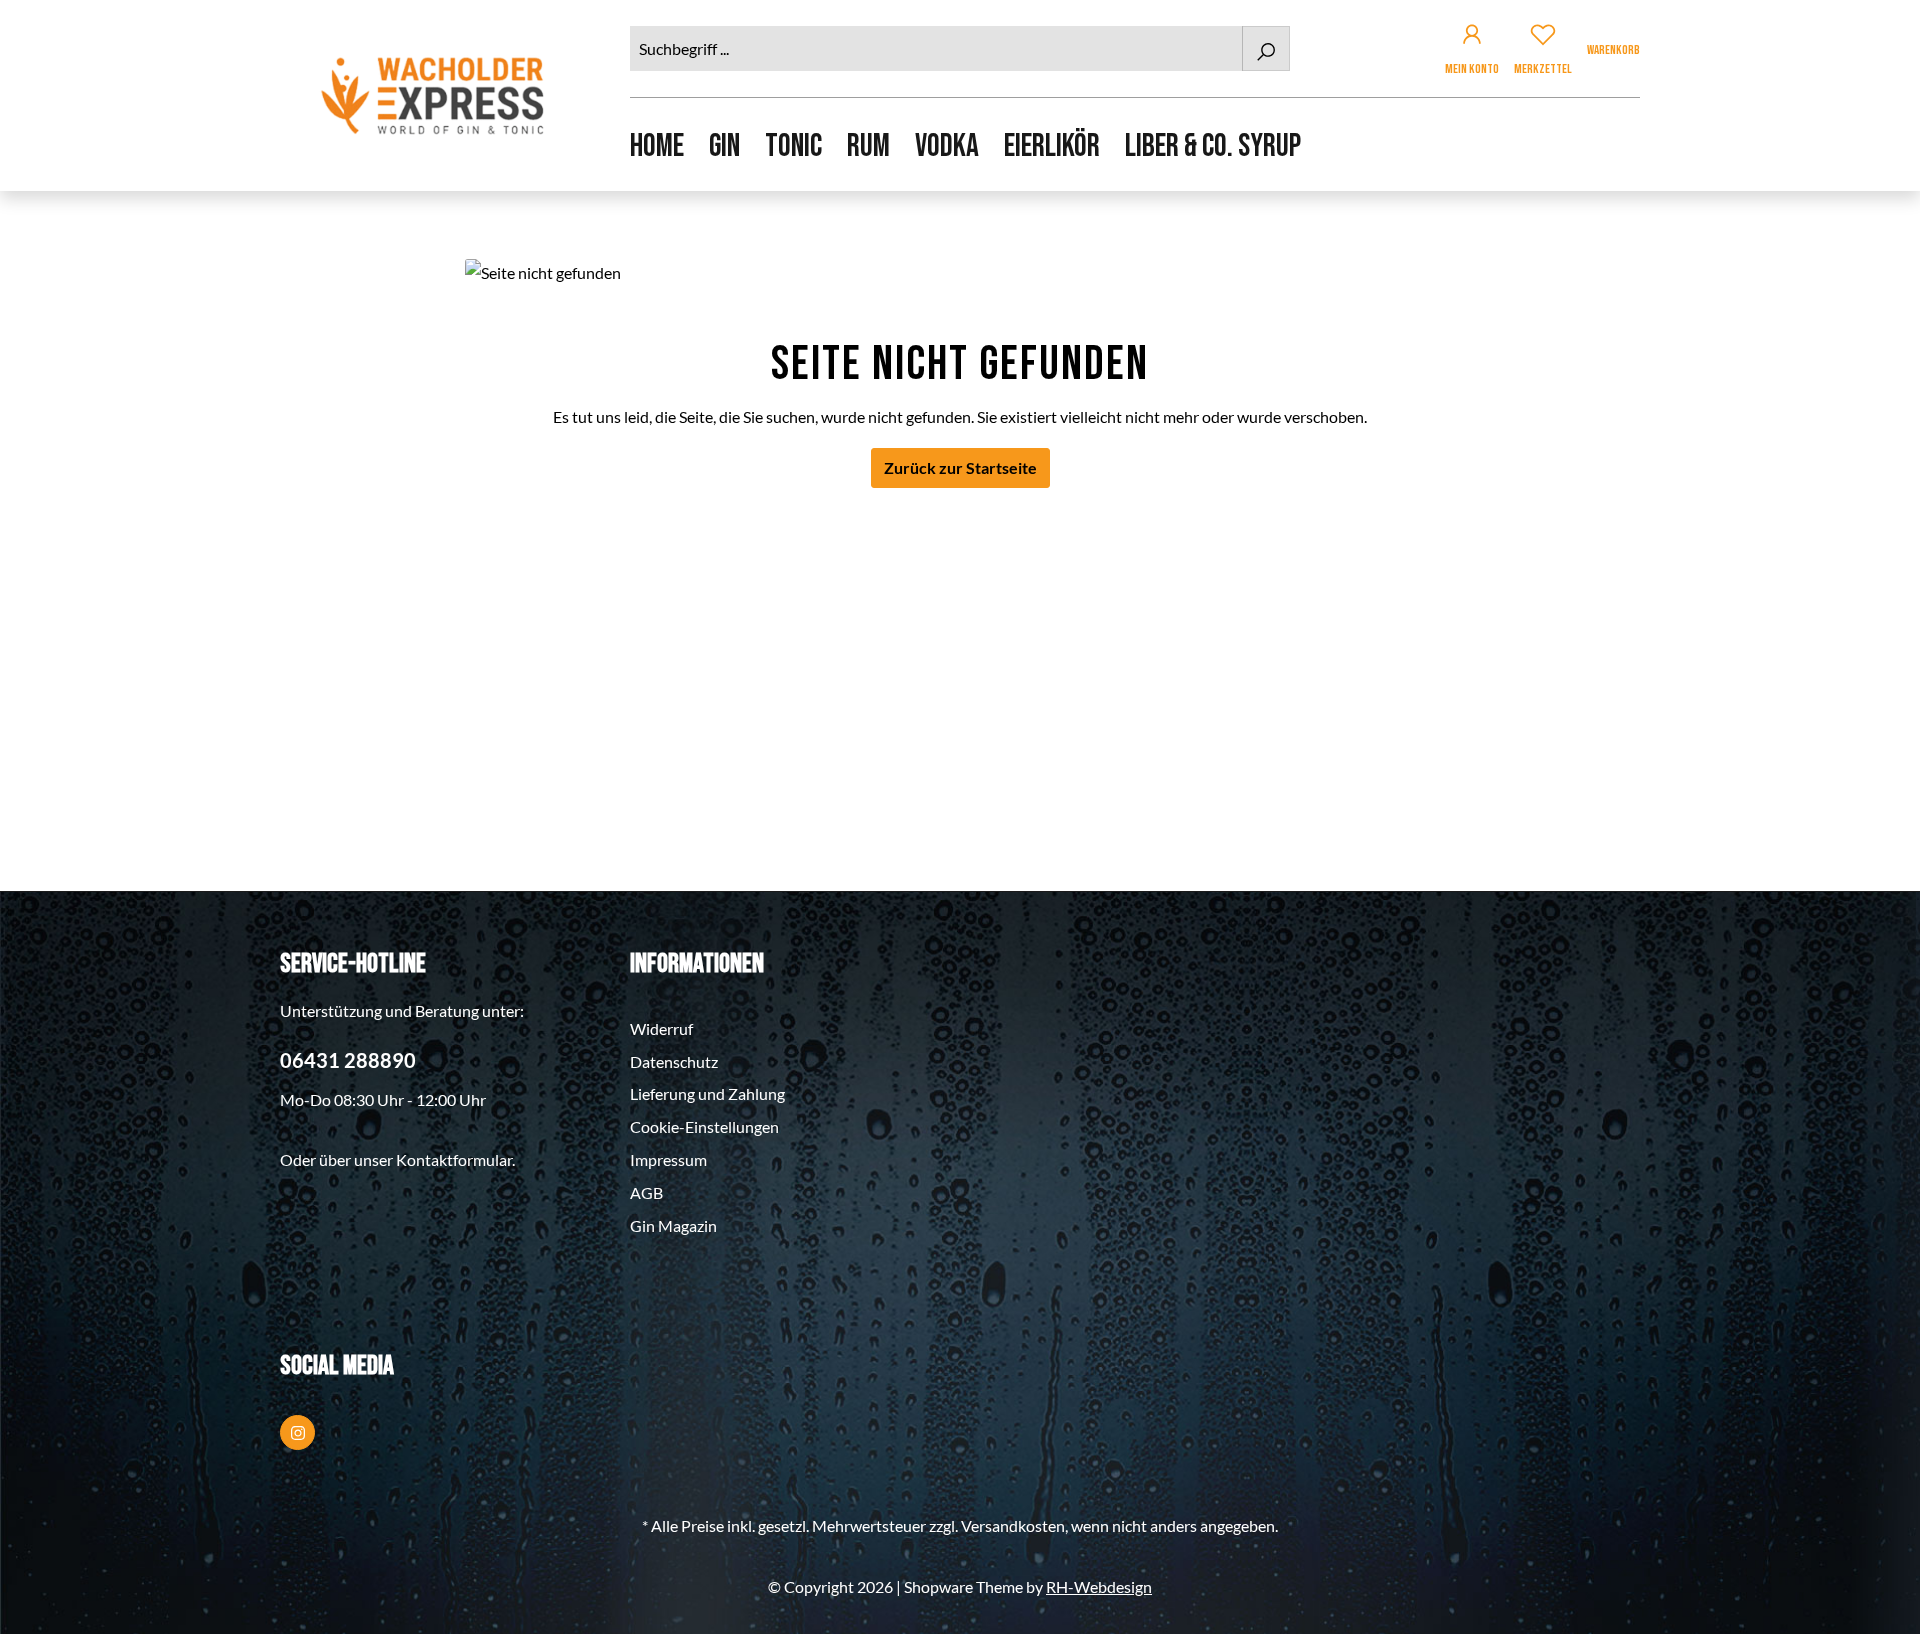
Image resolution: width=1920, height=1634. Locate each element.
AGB (646, 1192)
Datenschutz (674, 1061)
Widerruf (661, 1028)
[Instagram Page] (297, 1432)
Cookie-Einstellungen (704, 1126)
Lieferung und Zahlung (707, 1093)
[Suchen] (1266, 48)
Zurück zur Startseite (960, 467)
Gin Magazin (673, 1225)
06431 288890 (348, 1060)
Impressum (668, 1159)
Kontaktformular (454, 1159)
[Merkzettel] (1543, 37)
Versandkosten (1013, 1525)
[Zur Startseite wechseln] (435, 95)
